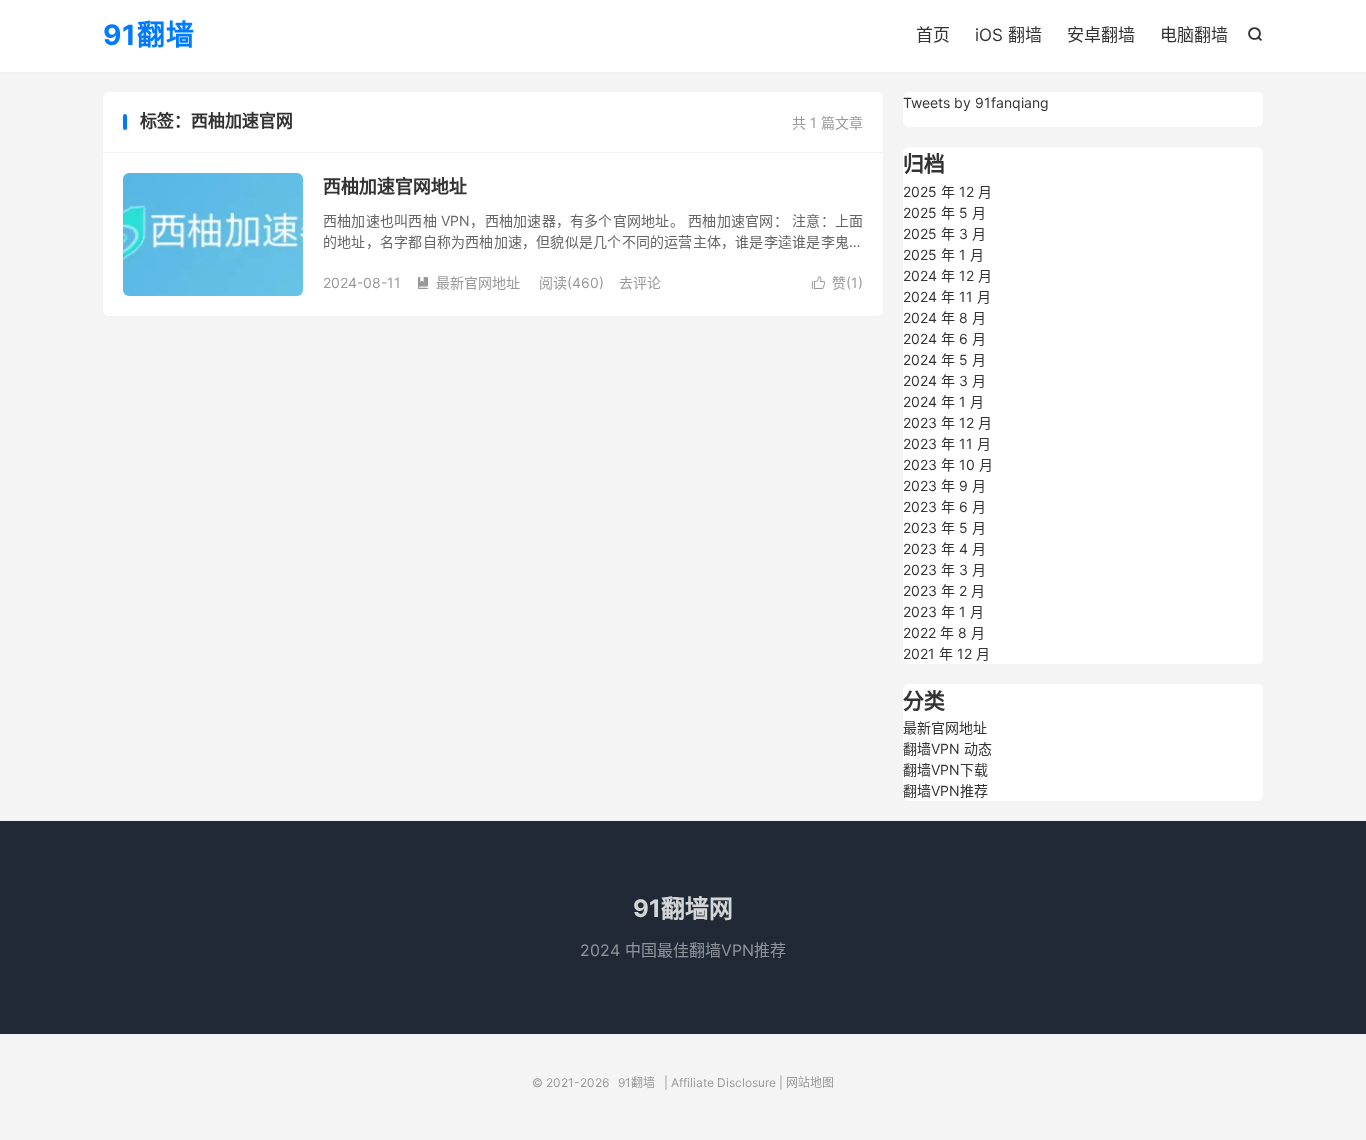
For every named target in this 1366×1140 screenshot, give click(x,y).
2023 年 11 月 (947, 443)
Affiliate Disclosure (723, 1082)
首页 (933, 35)
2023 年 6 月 (944, 506)
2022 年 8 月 (944, 632)
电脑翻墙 (1194, 35)
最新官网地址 (468, 282)
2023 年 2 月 (944, 590)
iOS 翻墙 (1008, 35)
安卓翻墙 (1101, 35)
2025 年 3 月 (944, 233)
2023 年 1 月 (943, 611)
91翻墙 (149, 36)
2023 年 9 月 (944, 485)
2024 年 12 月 (947, 275)
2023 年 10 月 (948, 464)
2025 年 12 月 (947, 191)
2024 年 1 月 (943, 401)
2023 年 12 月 (947, 422)
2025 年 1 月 (943, 254)
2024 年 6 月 (944, 338)
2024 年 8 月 (944, 317)
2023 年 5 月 (944, 527)
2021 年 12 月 (946, 653)
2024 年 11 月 (947, 296)
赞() (837, 282)
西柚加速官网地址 (395, 186)
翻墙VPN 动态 (947, 748)
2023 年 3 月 (944, 569)
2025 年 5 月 (944, 212)
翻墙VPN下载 (945, 769)
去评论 (640, 282)
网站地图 (810, 1082)
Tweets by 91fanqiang (976, 102)
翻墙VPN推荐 (945, 790)
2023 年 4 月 (944, 548)
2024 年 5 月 (944, 359)
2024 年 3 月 (944, 380)
